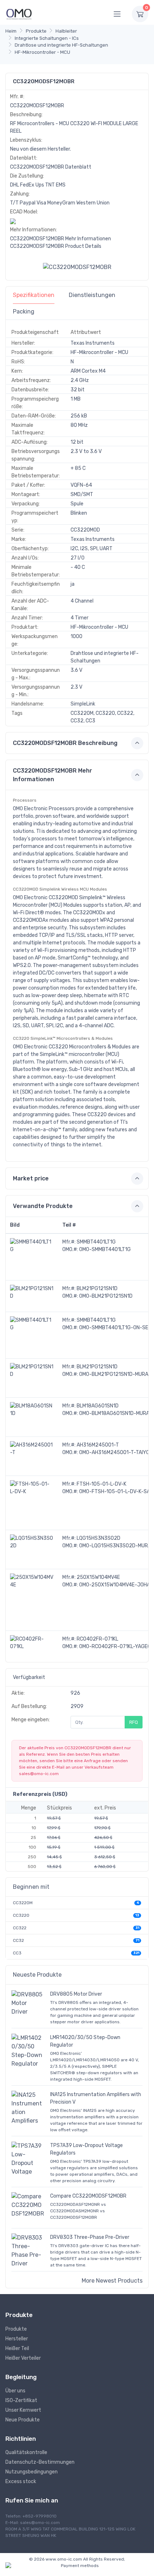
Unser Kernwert (23, 2410)
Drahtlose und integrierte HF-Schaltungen (61, 45)
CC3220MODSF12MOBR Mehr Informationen (61, 239)
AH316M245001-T (98, 1445)
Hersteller (17, 2339)
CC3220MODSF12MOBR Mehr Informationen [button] (52, 775)
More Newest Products (112, 2281)
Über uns (15, 2391)
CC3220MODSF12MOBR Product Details (56, 246)
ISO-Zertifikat (21, 2400)
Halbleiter (66, 31)
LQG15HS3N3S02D (98, 1538)
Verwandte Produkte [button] (43, 1206)
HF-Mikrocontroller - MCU (42, 52)
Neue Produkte (23, 2420)
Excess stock (21, 2481)
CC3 (17, 1953)
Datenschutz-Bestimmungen (40, 2462)
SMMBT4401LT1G (96, 1242)
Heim (11, 31)
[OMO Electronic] (19, 14)
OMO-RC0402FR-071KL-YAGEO (115, 1646)
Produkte (36, 31)
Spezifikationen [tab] (34, 295)
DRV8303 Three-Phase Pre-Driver (90, 2237)
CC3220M (23, 1903)
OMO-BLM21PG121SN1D (106, 1296)
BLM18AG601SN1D (98, 1406)
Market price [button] (31, 1178)
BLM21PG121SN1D (97, 1289)
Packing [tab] (24, 312)
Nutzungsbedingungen (32, 2472)
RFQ (134, 1722)
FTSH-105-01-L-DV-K (102, 1484)
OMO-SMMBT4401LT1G (105, 1249)
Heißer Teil (17, 2348)
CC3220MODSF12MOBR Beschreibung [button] (65, 743)
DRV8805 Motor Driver (76, 1994)
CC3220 (21, 1915)
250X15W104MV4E (98, 1577)
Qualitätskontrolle (26, 2452)
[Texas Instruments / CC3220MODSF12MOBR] (77, 267)
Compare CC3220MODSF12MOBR (88, 2196)
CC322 (20, 1928)
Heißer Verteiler (23, 2358)
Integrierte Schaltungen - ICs (47, 38)
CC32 (18, 1940)
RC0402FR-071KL (97, 1639)
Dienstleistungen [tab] (92, 295)
